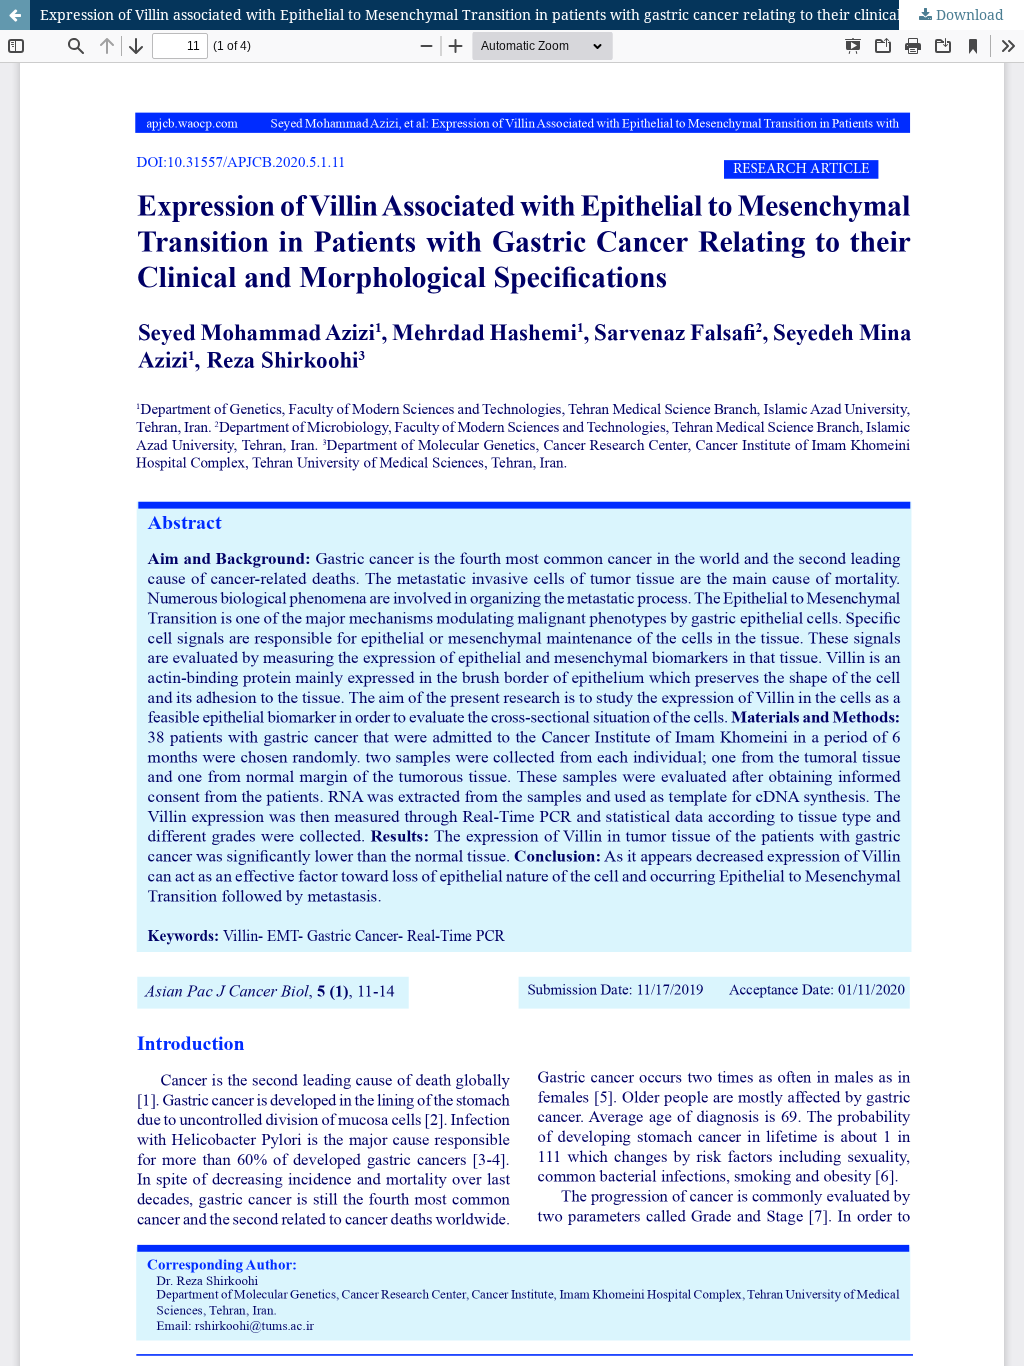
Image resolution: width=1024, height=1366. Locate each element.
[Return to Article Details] (15, 15)
